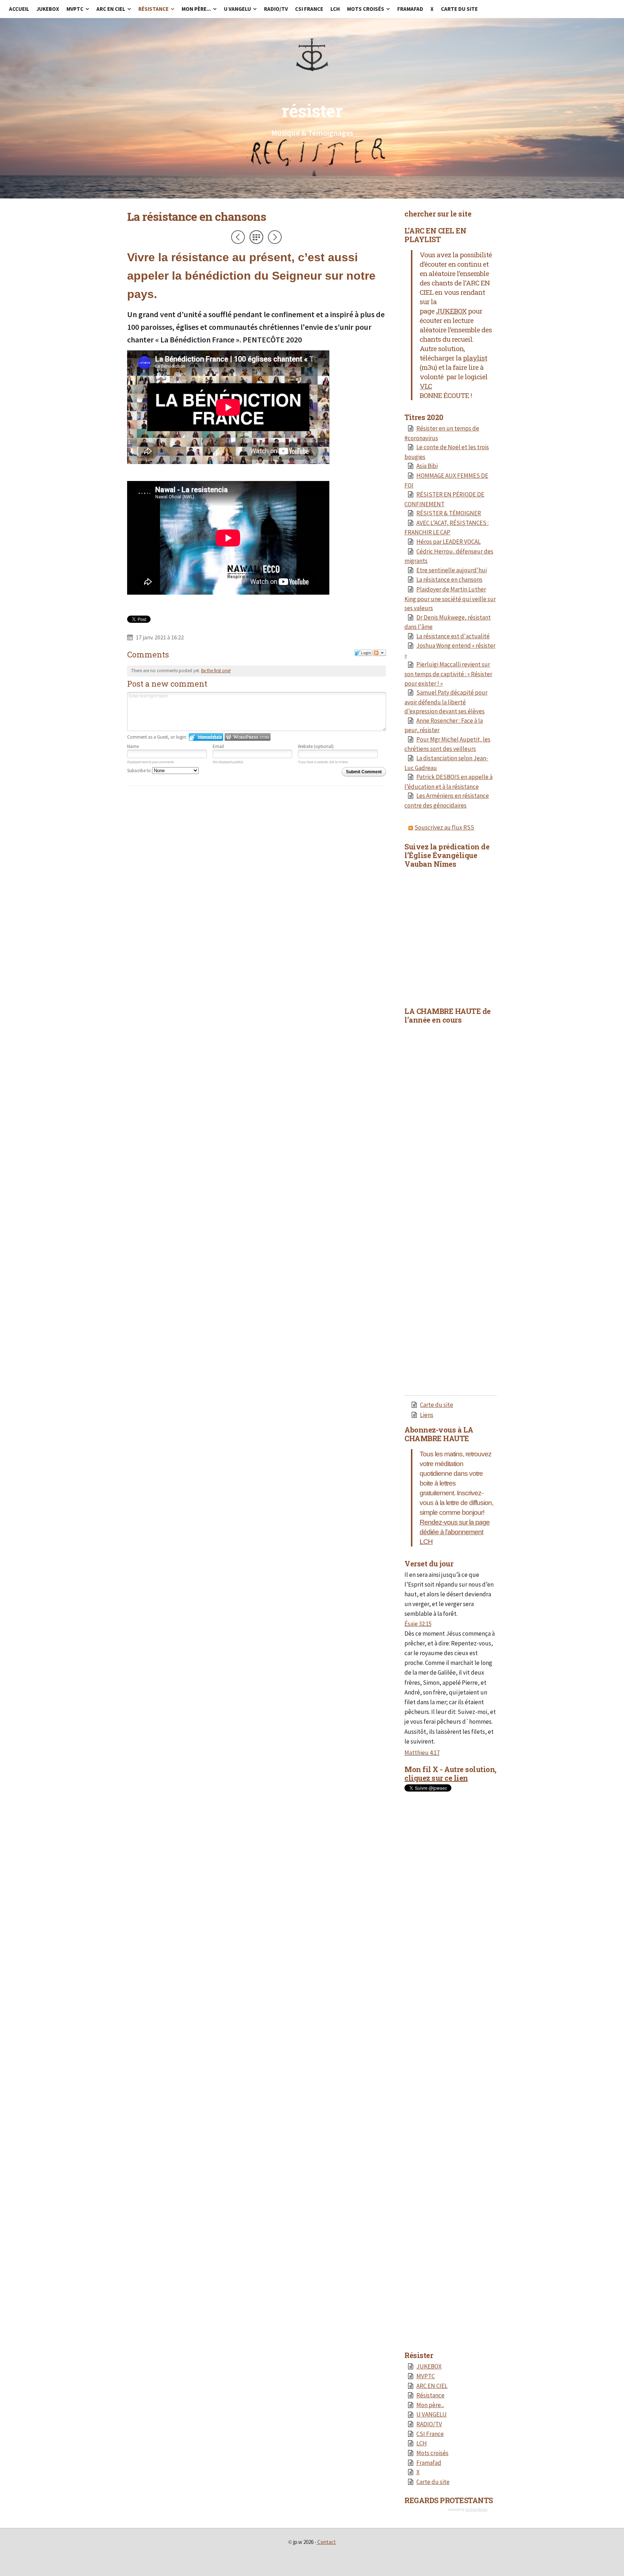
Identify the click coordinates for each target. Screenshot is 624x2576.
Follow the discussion (380, 653)
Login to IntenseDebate (206, 737)
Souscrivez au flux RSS (444, 827)
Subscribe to (140, 771)
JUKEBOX (451, 311)
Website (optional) (316, 746)
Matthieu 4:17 (422, 1753)
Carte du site (437, 1405)
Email (218, 746)
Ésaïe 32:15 (418, 1624)
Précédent (238, 237)
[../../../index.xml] (411, 827)
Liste (256, 237)
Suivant (275, 237)
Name (133, 746)
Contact (327, 2542)
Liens (427, 1415)
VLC (426, 386)
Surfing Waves (476, 2509)
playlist (475, 358)
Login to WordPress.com (248, 737)
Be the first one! (216, 671)
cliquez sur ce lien (436, 1778)
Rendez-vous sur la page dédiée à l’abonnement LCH (455, 1532)
